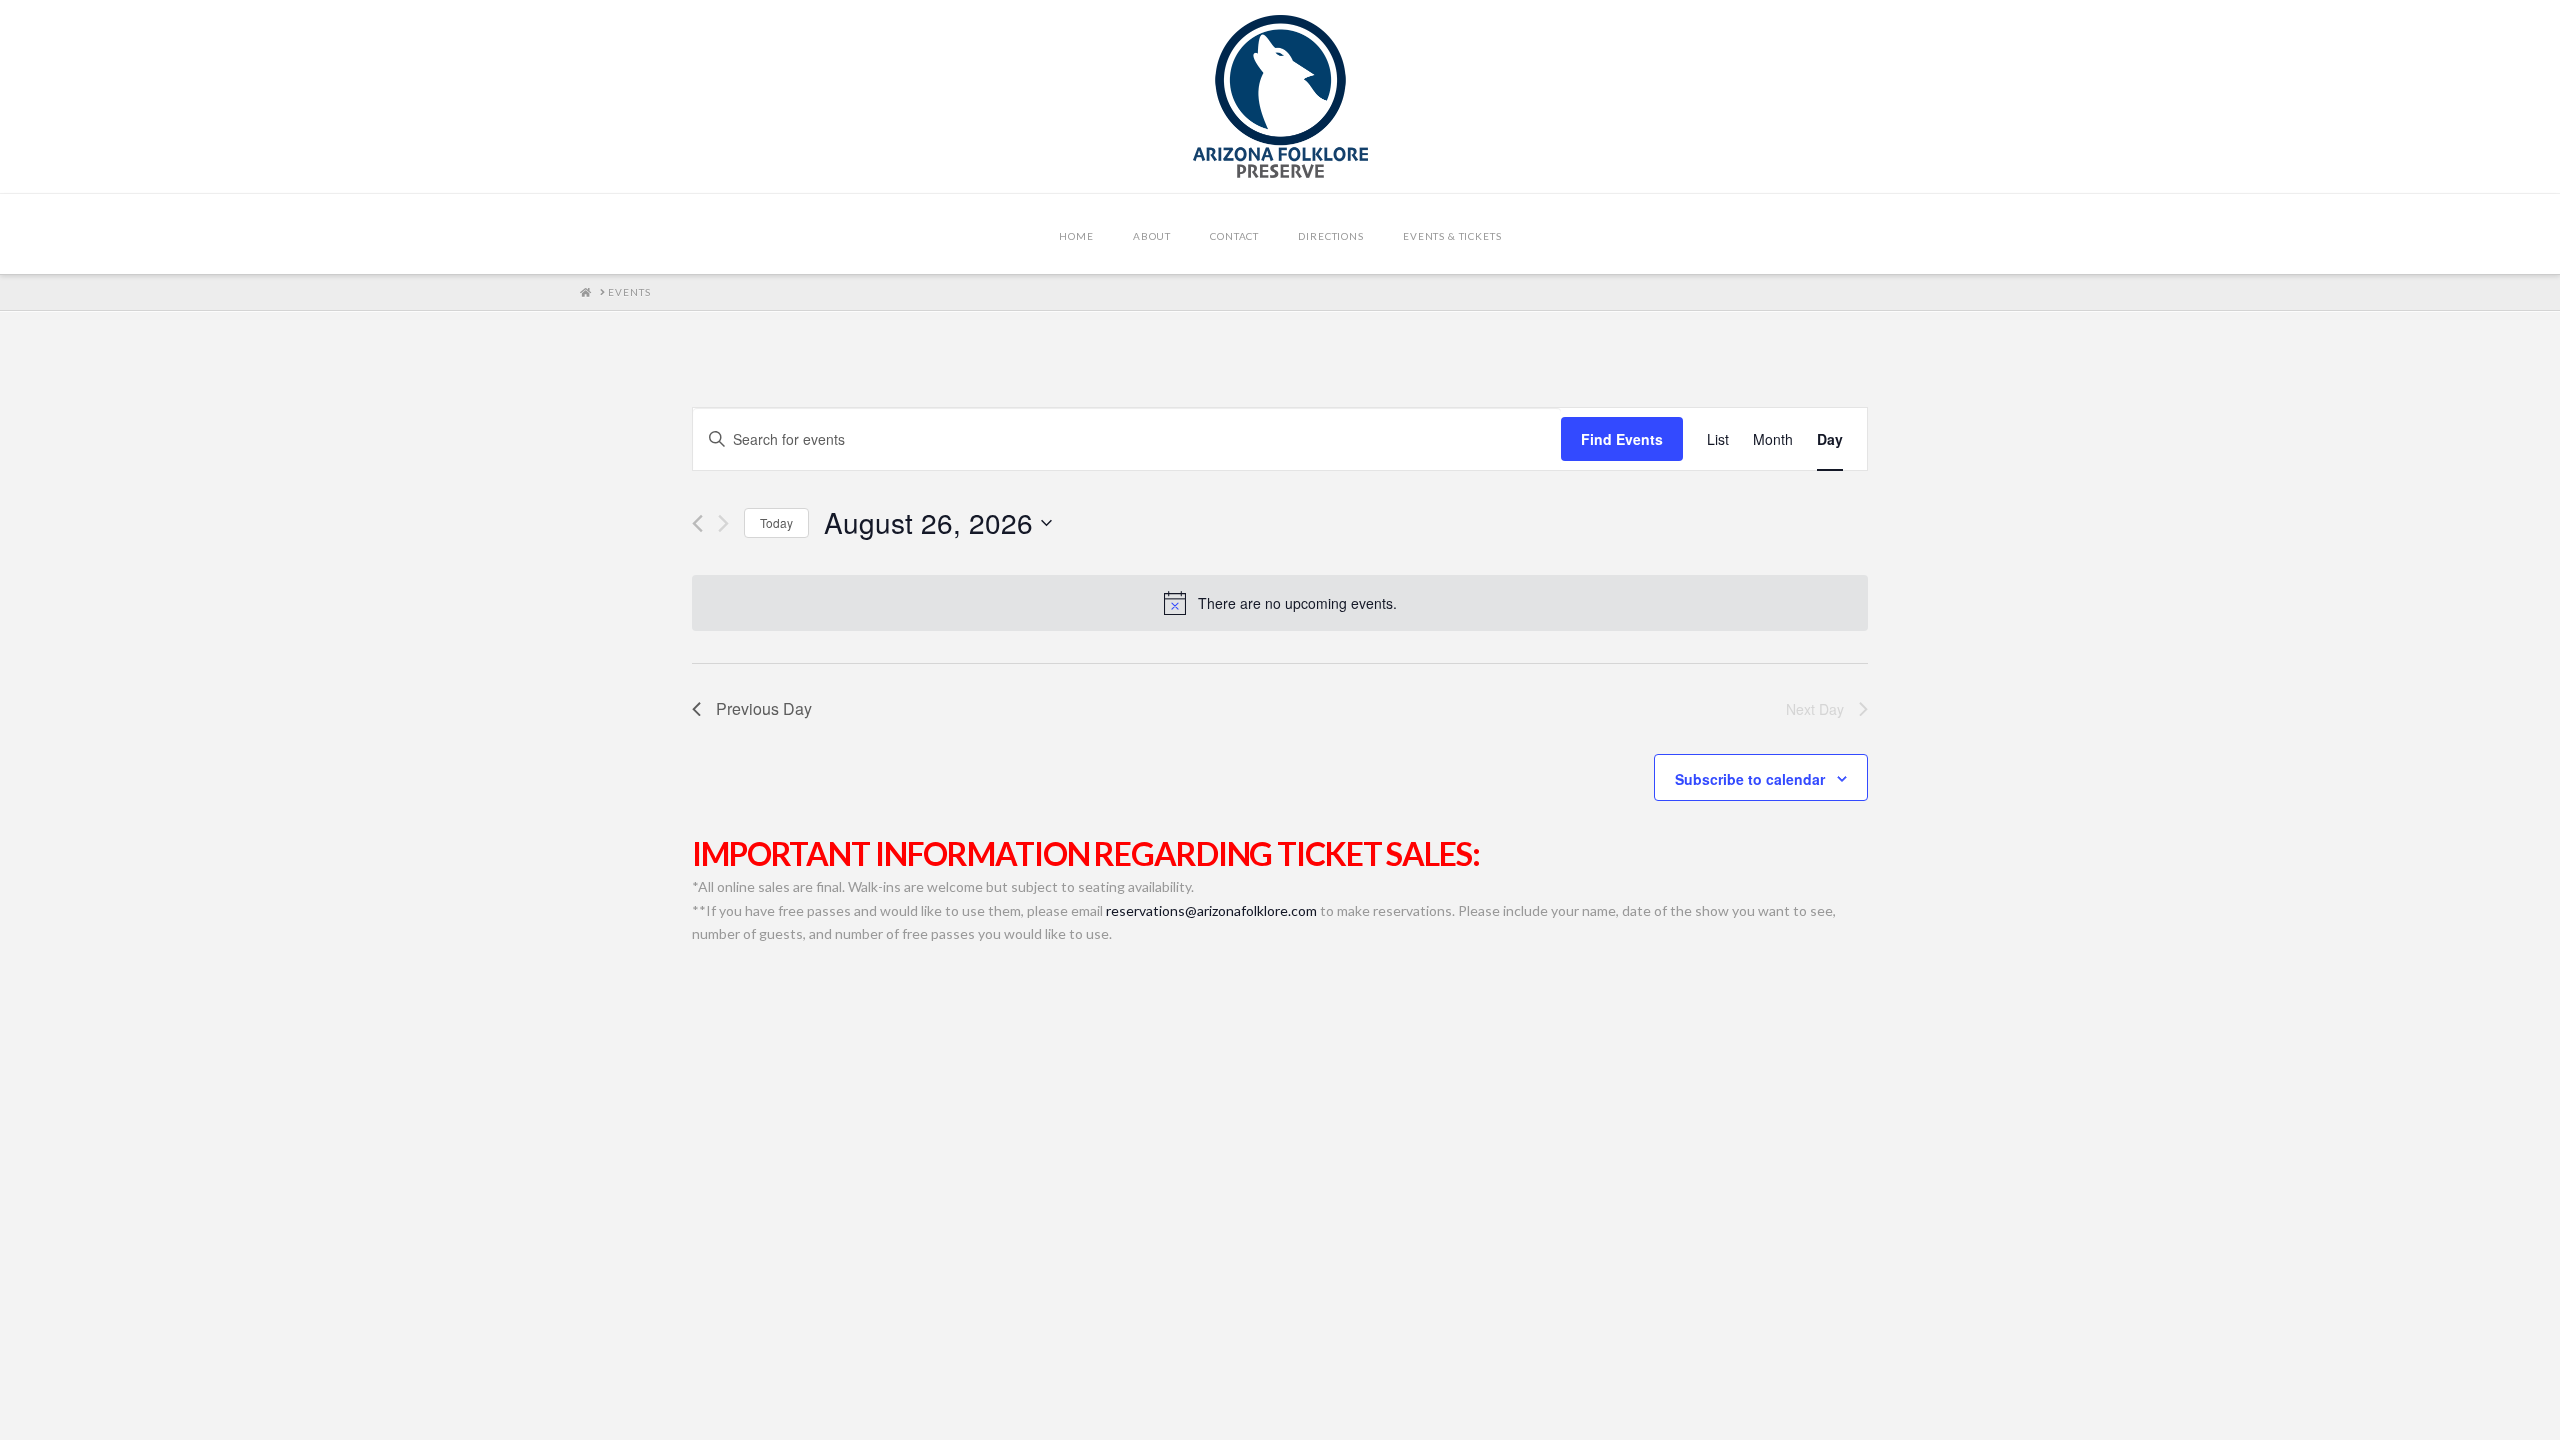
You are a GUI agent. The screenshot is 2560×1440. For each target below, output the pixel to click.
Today (776, 522)
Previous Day (764, 708)
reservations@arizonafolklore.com (1211, 910)
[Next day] (723, 523)
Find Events (1622, 439)
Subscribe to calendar (1750, 779)
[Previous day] (697, 523)
